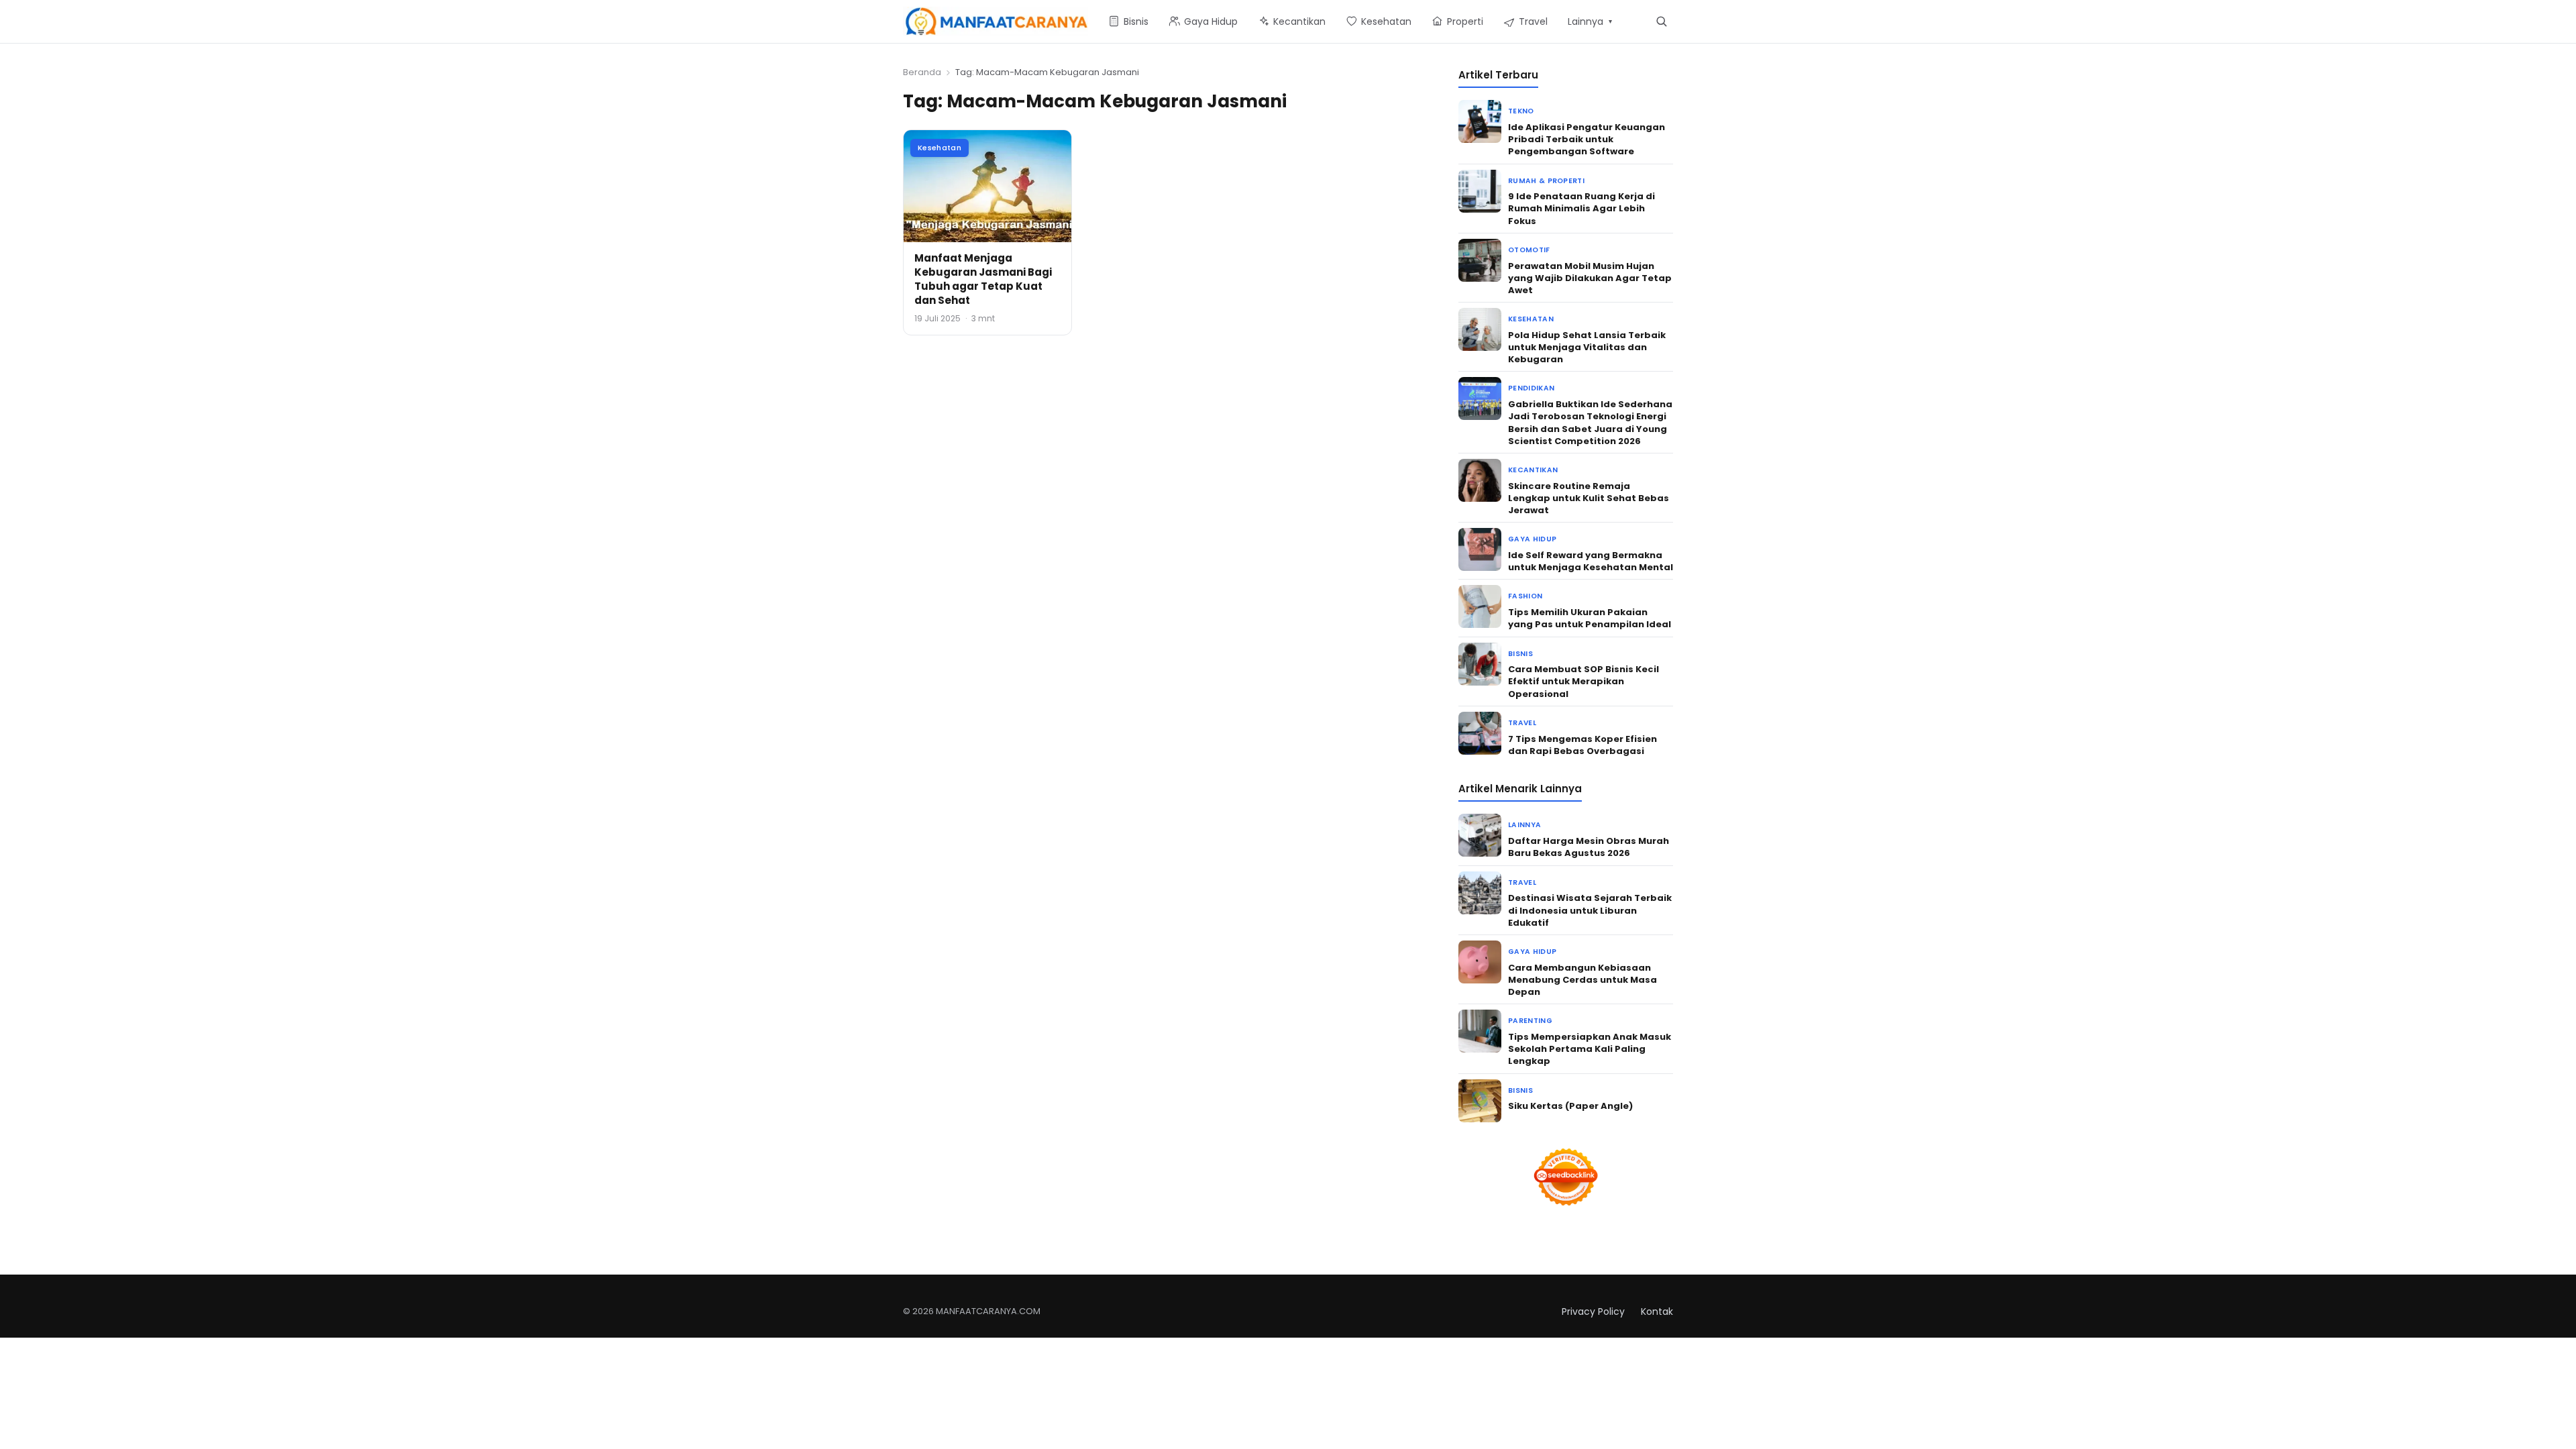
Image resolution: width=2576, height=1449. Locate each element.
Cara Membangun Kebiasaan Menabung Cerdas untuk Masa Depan (1582, 980)
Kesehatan (940, 148)
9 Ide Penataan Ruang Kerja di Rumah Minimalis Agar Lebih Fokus (1581, 208)
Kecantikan (1533, 470)
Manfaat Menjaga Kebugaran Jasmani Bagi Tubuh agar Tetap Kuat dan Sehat (983, 279)
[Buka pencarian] (1661, 21)
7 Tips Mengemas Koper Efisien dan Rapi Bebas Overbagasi (1582, 745)
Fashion (1525, 596)
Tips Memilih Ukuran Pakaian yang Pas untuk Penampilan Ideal (1590, 618)
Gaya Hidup (1532, 539)
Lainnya (1524, 825)
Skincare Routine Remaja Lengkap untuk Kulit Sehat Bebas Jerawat (1589, 498)
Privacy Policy (1593, 1311)
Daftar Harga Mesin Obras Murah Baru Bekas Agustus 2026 (1589, 847)
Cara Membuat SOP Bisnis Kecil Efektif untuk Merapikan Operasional (1584, 681)
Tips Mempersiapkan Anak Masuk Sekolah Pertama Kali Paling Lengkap (1590, 1049)
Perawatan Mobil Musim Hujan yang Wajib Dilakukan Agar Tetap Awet (1590, 278)
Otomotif (1529, 250)
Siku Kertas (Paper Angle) (1570, 1106)
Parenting (1530, 1021)
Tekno (1521, 111)
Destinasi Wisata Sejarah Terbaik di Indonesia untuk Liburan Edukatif (1590, 910)
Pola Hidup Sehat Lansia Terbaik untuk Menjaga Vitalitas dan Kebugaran (1587, 347)
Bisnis (1520, 654)
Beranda (922, 72)
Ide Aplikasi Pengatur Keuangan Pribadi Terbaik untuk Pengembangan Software (1587, 139)
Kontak (1657, 1311)
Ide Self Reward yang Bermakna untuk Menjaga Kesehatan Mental (1591, 561)
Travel (1522, 723)
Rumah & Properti (1546, 181)
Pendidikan (1531, 388)
